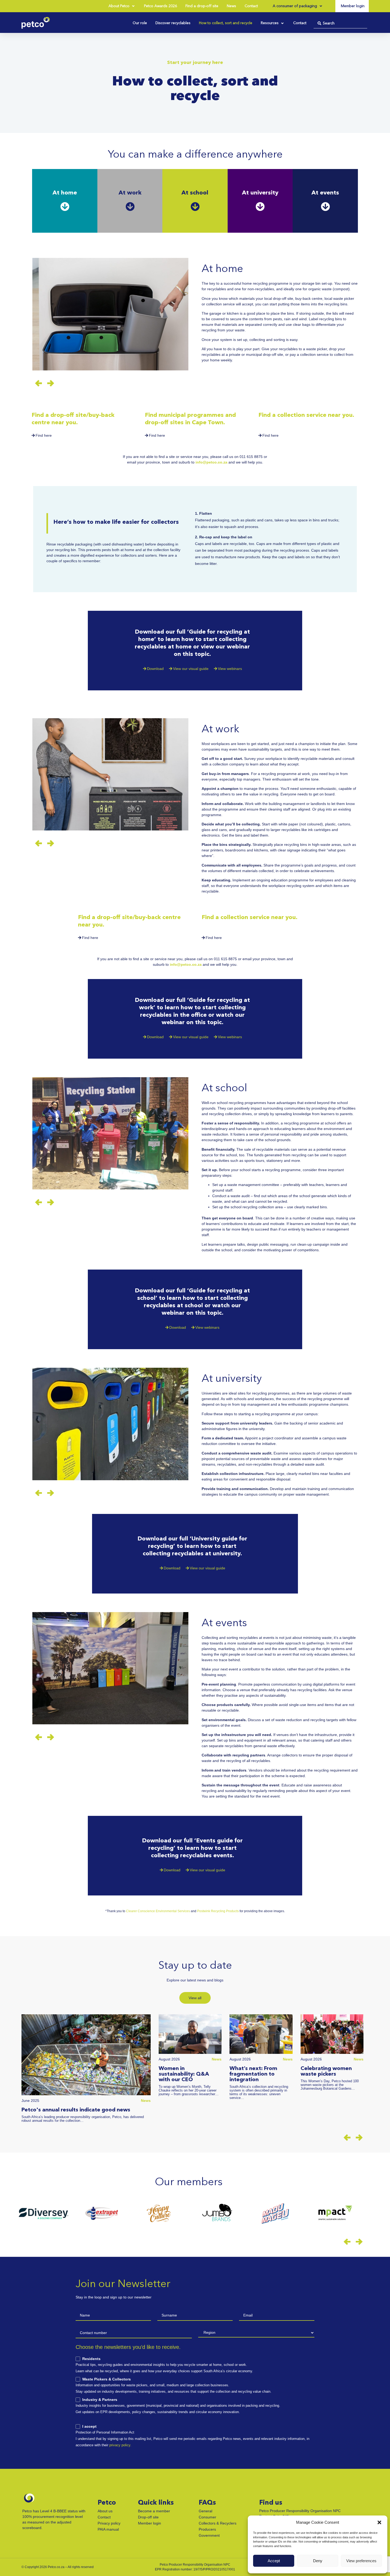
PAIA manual (108, 2529)
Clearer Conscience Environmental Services (158, 1911)
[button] (379, 2522)
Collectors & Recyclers (218, 2523)
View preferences (361, 2561)
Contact (104, 2517)
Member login (149, 2523)
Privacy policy (109, 2523)
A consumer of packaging (295, 6)
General (205, 2511)
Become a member (154, 2511)
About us (105, 2511)
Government (209, 2535)
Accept (274, 2561)
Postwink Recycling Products (218, 1911)
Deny (318, 2561)
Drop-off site (148, 2517)
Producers (207, 2529)
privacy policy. (120, 2445)
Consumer (207, 2517)
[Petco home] (36, 23)
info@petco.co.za (211, 462)
